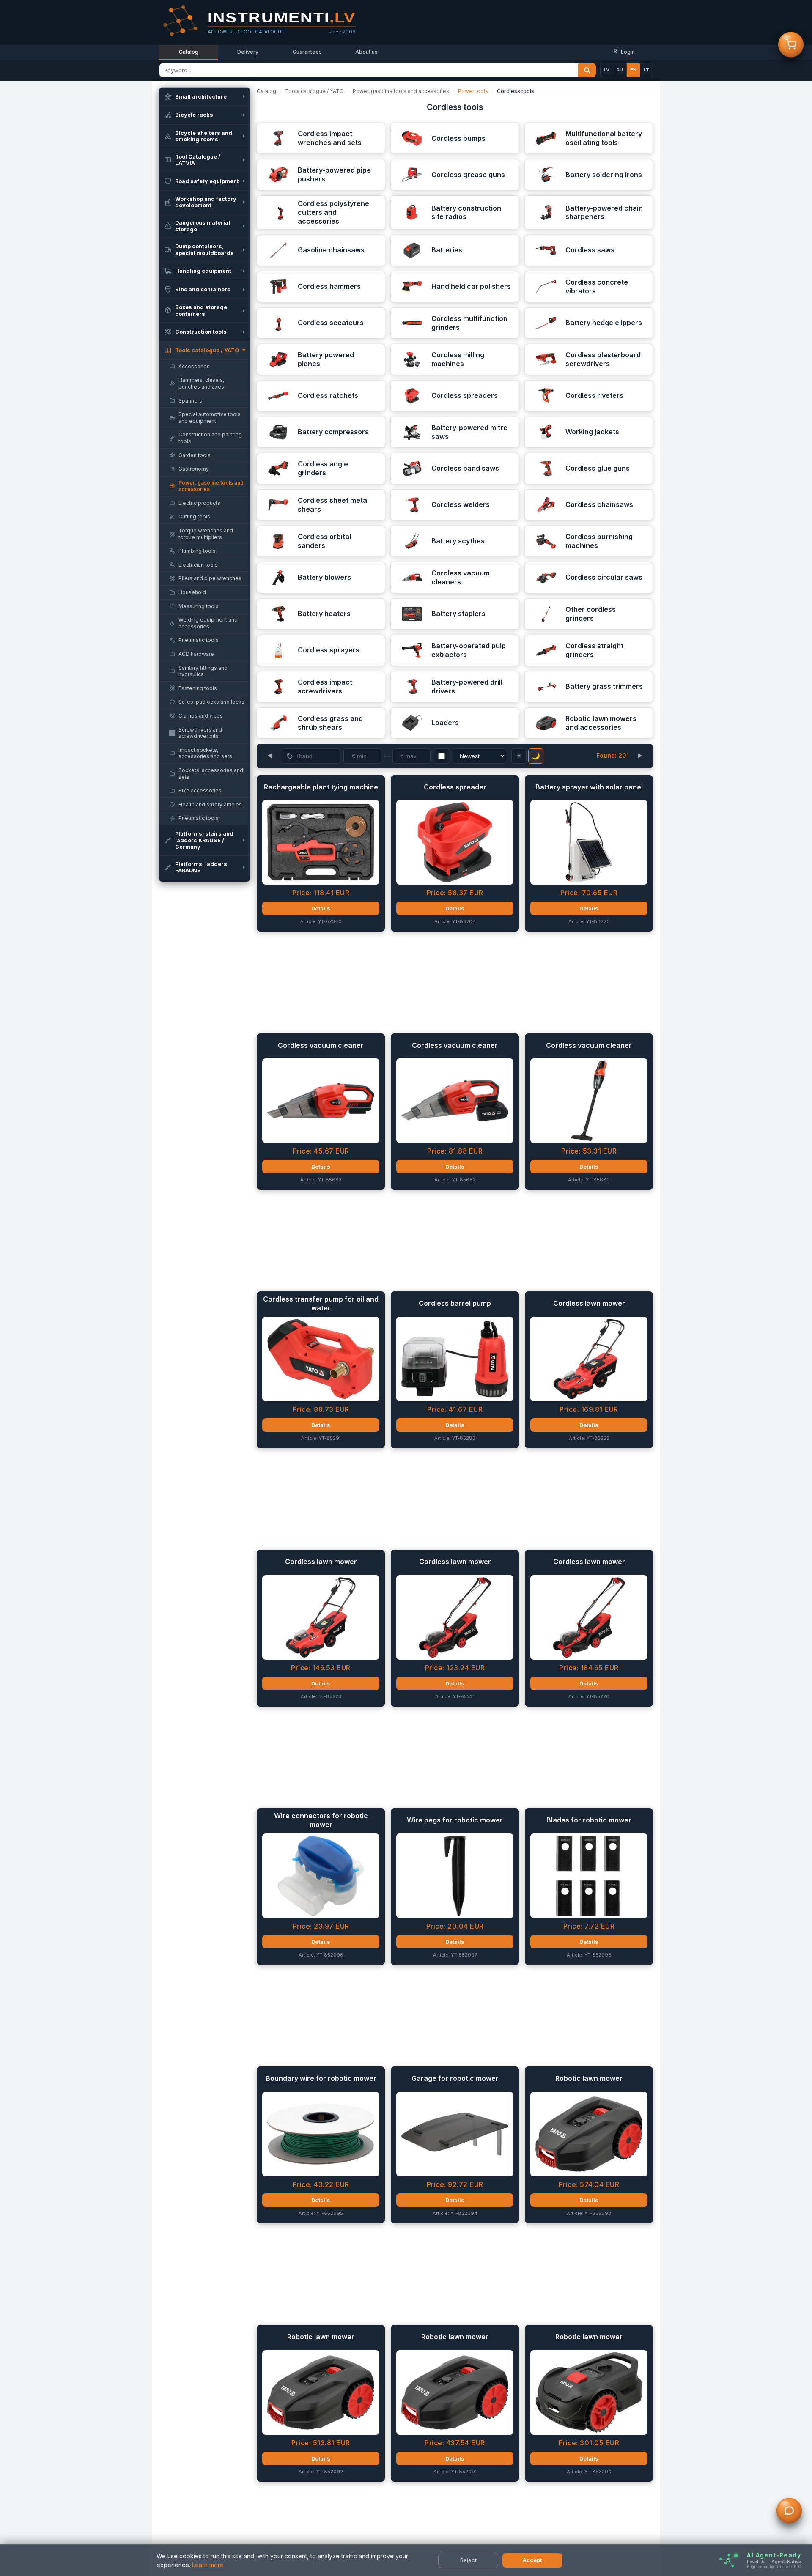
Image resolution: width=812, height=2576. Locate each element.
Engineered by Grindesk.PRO (774, 2567)
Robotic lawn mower (589, 2078)
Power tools (473, 91)
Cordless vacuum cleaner (321, 1045)
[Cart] (791, 47)
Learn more (208, 2565)
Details (321, 908)
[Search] (587, 70)
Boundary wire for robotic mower (321, 2078)
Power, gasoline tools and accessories (401, 91)
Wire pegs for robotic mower (455, 1820)
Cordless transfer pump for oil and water (321, 1303)
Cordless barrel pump (455, 1303)
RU (620, 70)
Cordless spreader (455, 787)
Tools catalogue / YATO (314, 91)
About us (366, 52)
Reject (468, 2560)
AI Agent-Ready (774, 2555)
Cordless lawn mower (589, 1303)
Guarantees (307, 52)
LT (646, 70)
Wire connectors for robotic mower (321, 1820)
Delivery (248, 52)
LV (607, 70)
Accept (532, 2560)
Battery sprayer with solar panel (589, 787)
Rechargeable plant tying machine (321, 787)
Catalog (189, 52)
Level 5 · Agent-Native (774, 2562)
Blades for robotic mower (589, 1820)
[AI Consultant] (789, 2513)
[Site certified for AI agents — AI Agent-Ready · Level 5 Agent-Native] (728, 2561)
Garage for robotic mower (455, 2078)
